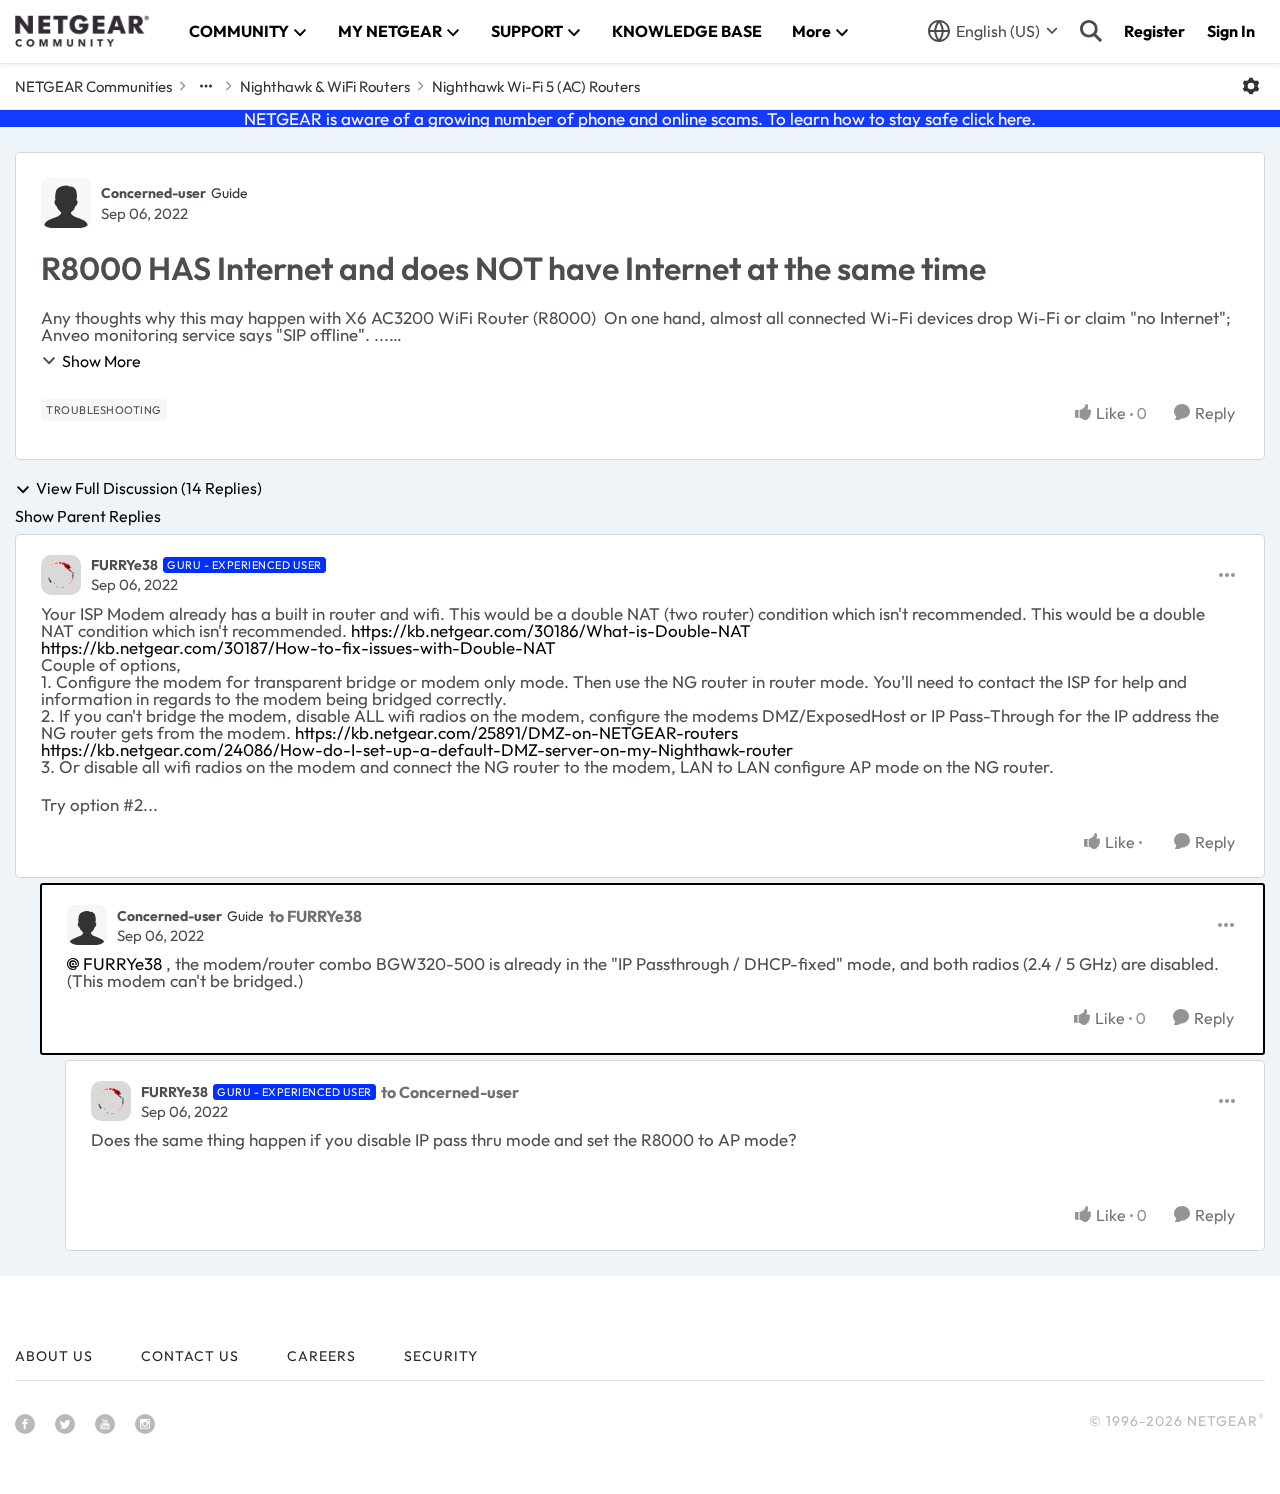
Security (441, 1356)
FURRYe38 (124, 565)
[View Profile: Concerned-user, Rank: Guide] (66, 203)
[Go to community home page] (82, 31)
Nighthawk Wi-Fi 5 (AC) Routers (536, 86)
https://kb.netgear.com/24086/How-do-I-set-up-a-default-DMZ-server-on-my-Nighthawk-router (417, 749)
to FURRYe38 (315, 916)
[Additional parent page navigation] (206, 86)
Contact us (190, 1356)
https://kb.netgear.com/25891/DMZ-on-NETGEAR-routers (516, 732)
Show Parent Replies (88, 516)
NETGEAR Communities (93, 86)
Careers (321, 1356)
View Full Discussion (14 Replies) (149, 489)
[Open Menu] (1251, 86)
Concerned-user (153, 193)
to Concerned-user (450, 1092)
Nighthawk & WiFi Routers (325, 86)
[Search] (1091, 31)
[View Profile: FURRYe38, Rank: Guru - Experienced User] (61, 575)
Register (1154, 31)
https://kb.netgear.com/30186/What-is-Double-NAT (551, 630)
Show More (101, 361)
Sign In (1231, 31)
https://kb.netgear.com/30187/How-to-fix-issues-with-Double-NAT (298, 647)
